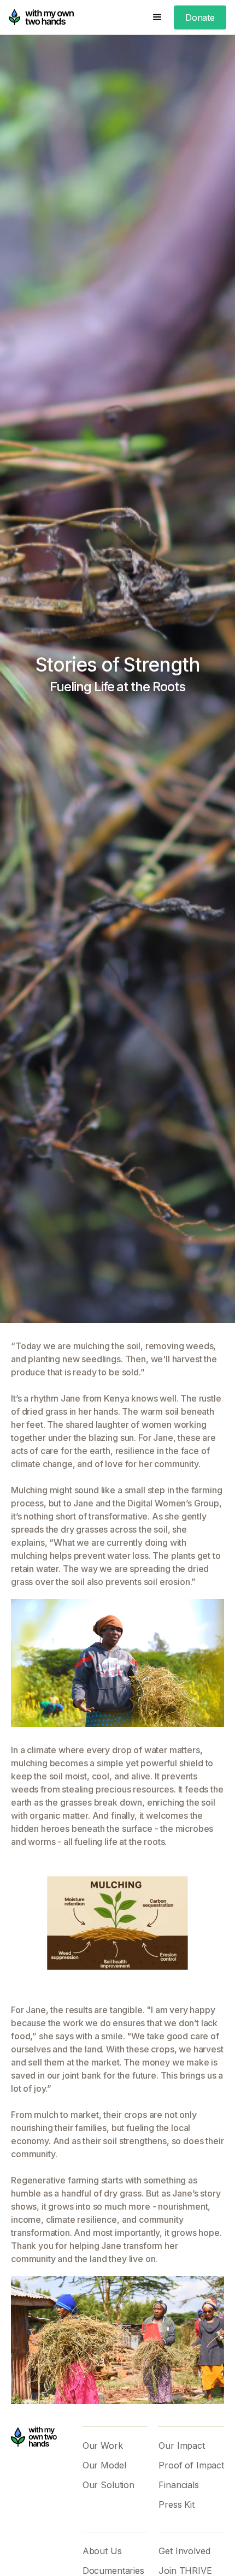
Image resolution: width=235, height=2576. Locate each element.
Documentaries (113, 2571)
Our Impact (181, 2446)
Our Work (103, 2446)
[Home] (42, 17)
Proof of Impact (191, 2465)
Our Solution (108, 2485)
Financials (178, 2485)
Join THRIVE (185, 2571)
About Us (102, 2551)
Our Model (104, 2465)
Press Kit (177, 2504)
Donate (200, 17)
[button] (157, 17)
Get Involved (184, 2551)
